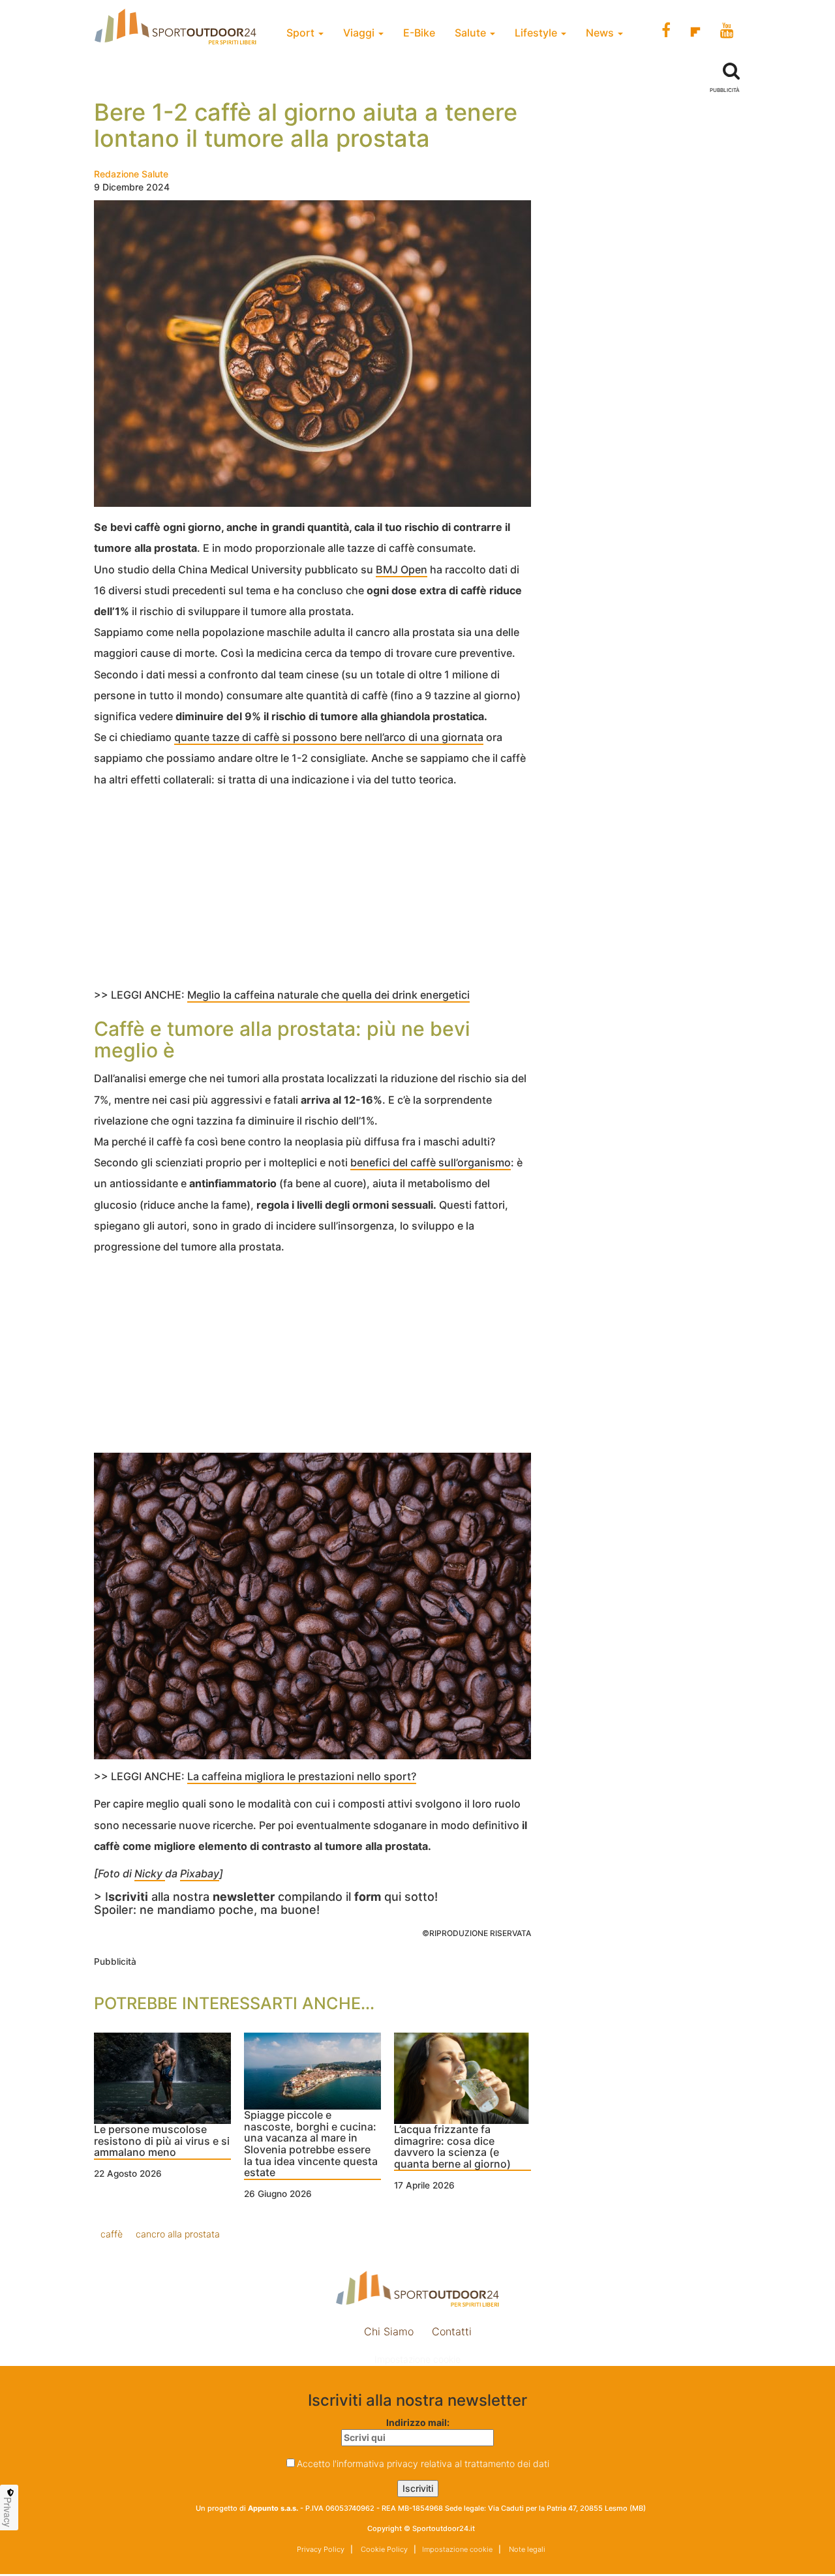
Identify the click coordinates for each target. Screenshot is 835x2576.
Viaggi (360, 33)
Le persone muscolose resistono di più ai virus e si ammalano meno (162, 2141)
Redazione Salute (131, 174)
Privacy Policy (321, 2549)
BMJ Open (402, 569)
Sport (302, 33)
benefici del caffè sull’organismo (431, 1162)
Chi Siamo (389, 2331)
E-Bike (419, 33)
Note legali (526, 2549)
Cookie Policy (383, 2549)
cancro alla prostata (178, 2234)
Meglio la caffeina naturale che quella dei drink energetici (328, 995)
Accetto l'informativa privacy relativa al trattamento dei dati (423, 2463)
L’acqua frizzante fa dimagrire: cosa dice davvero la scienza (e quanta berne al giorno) (452, 2147)
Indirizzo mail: (418, 2422)
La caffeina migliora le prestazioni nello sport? (302, 1776)
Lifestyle (537, 33)
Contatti (452, 2331)
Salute (472, 33)
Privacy (8, 2512)
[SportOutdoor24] (417, 2289)
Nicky (150, 1873)
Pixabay (200, 1873)
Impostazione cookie (417, 2359)
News (601, 33)
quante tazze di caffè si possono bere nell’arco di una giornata (329, 737)
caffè (112, 2234)
